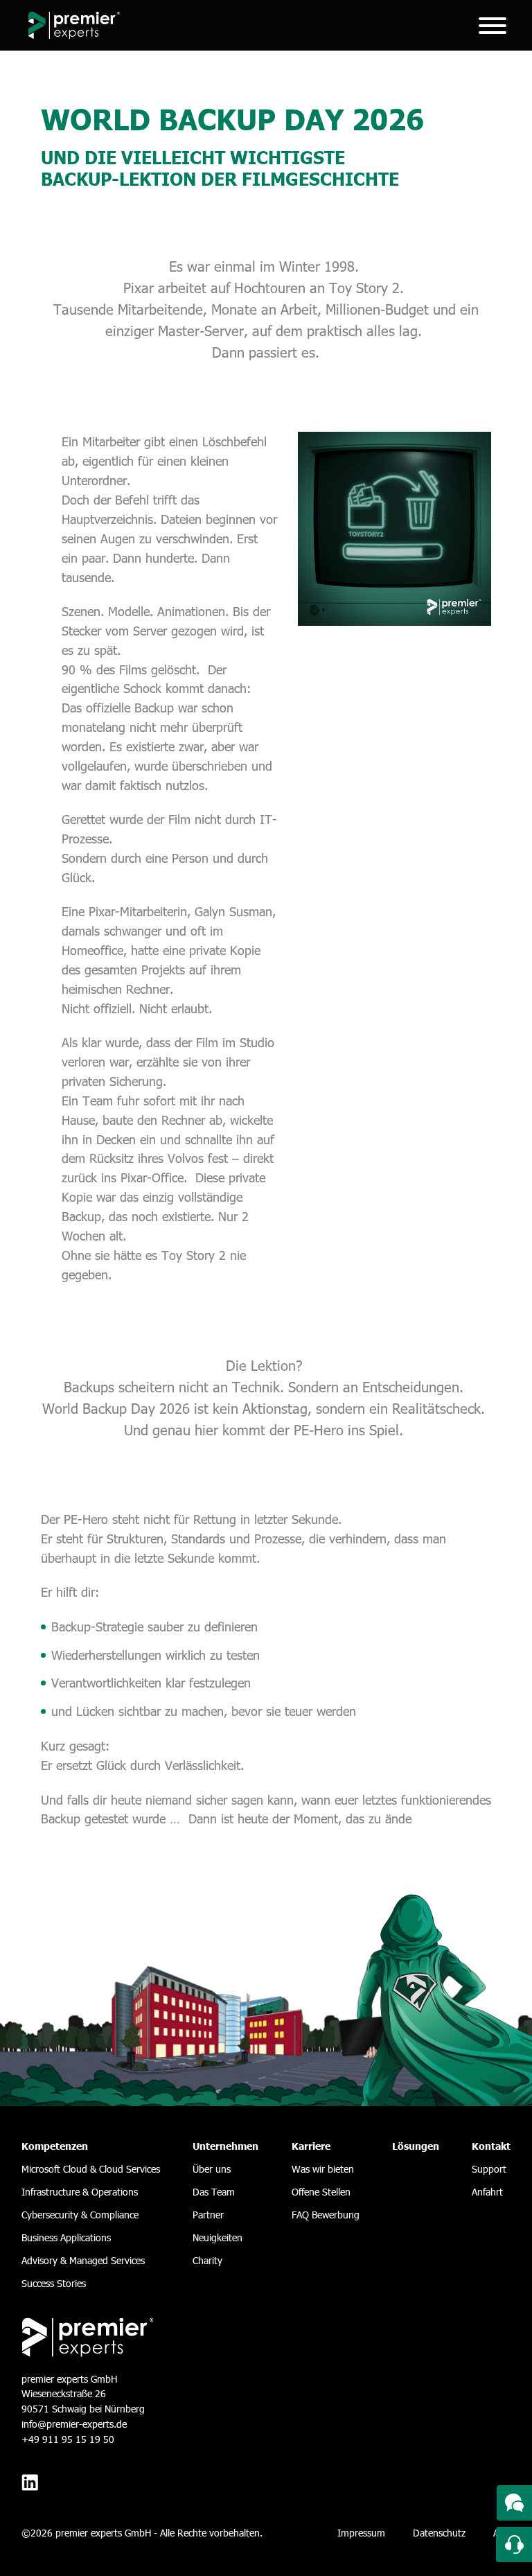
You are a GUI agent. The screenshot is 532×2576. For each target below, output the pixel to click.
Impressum (361, 2533)
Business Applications (66, 2237)
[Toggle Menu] (493, 26)
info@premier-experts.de (74, 2424)
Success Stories (54, 2283)
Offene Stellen (321, 2192)
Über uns (212, 2169)
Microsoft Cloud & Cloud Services (91, 2169)
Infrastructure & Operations (80, 2192)
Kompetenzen (55, 2146)
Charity (207, 2260)
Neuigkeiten (218, 2237)
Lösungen (416, 2146)
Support (489, 2169)
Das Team (214, 2192)
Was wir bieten (323, 2169)
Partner (208, 2215)
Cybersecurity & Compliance (80, 2215)
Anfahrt (487, 2192)
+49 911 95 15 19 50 (68, 2439)
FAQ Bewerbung (326, 2215)
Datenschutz (439, 2533)
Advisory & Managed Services (83, 2260)
